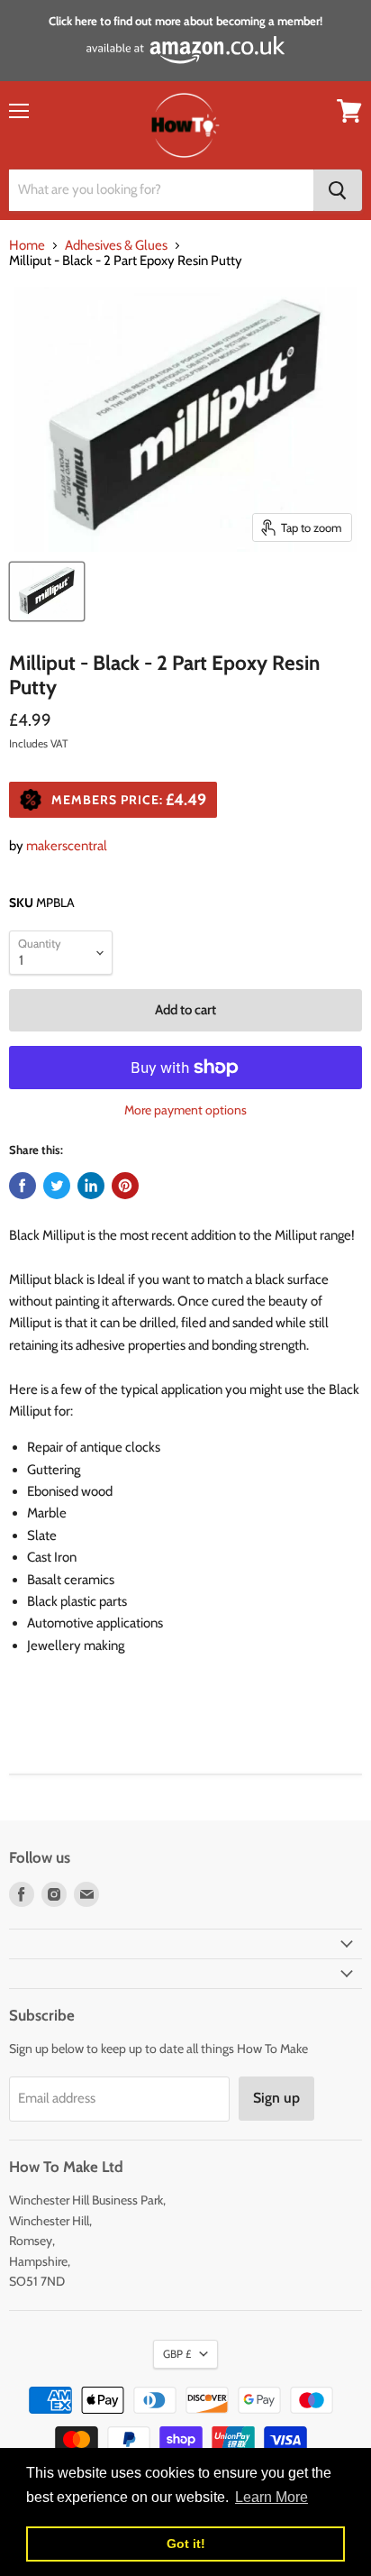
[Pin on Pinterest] (125, 1186)
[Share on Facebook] (23, 1186)
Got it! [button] (186, 2544)
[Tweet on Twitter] (57, 1186)
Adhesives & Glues (116, 246)
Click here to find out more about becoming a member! (185, 21)
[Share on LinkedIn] (91, 1186)
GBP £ (177, 2354)
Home (27, 246)
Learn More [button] (271, 2497)
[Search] (338, 190)
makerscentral (67, 846)
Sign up (276, 2098)
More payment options (185, 1110)
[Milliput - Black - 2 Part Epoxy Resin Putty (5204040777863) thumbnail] (47, 591)
